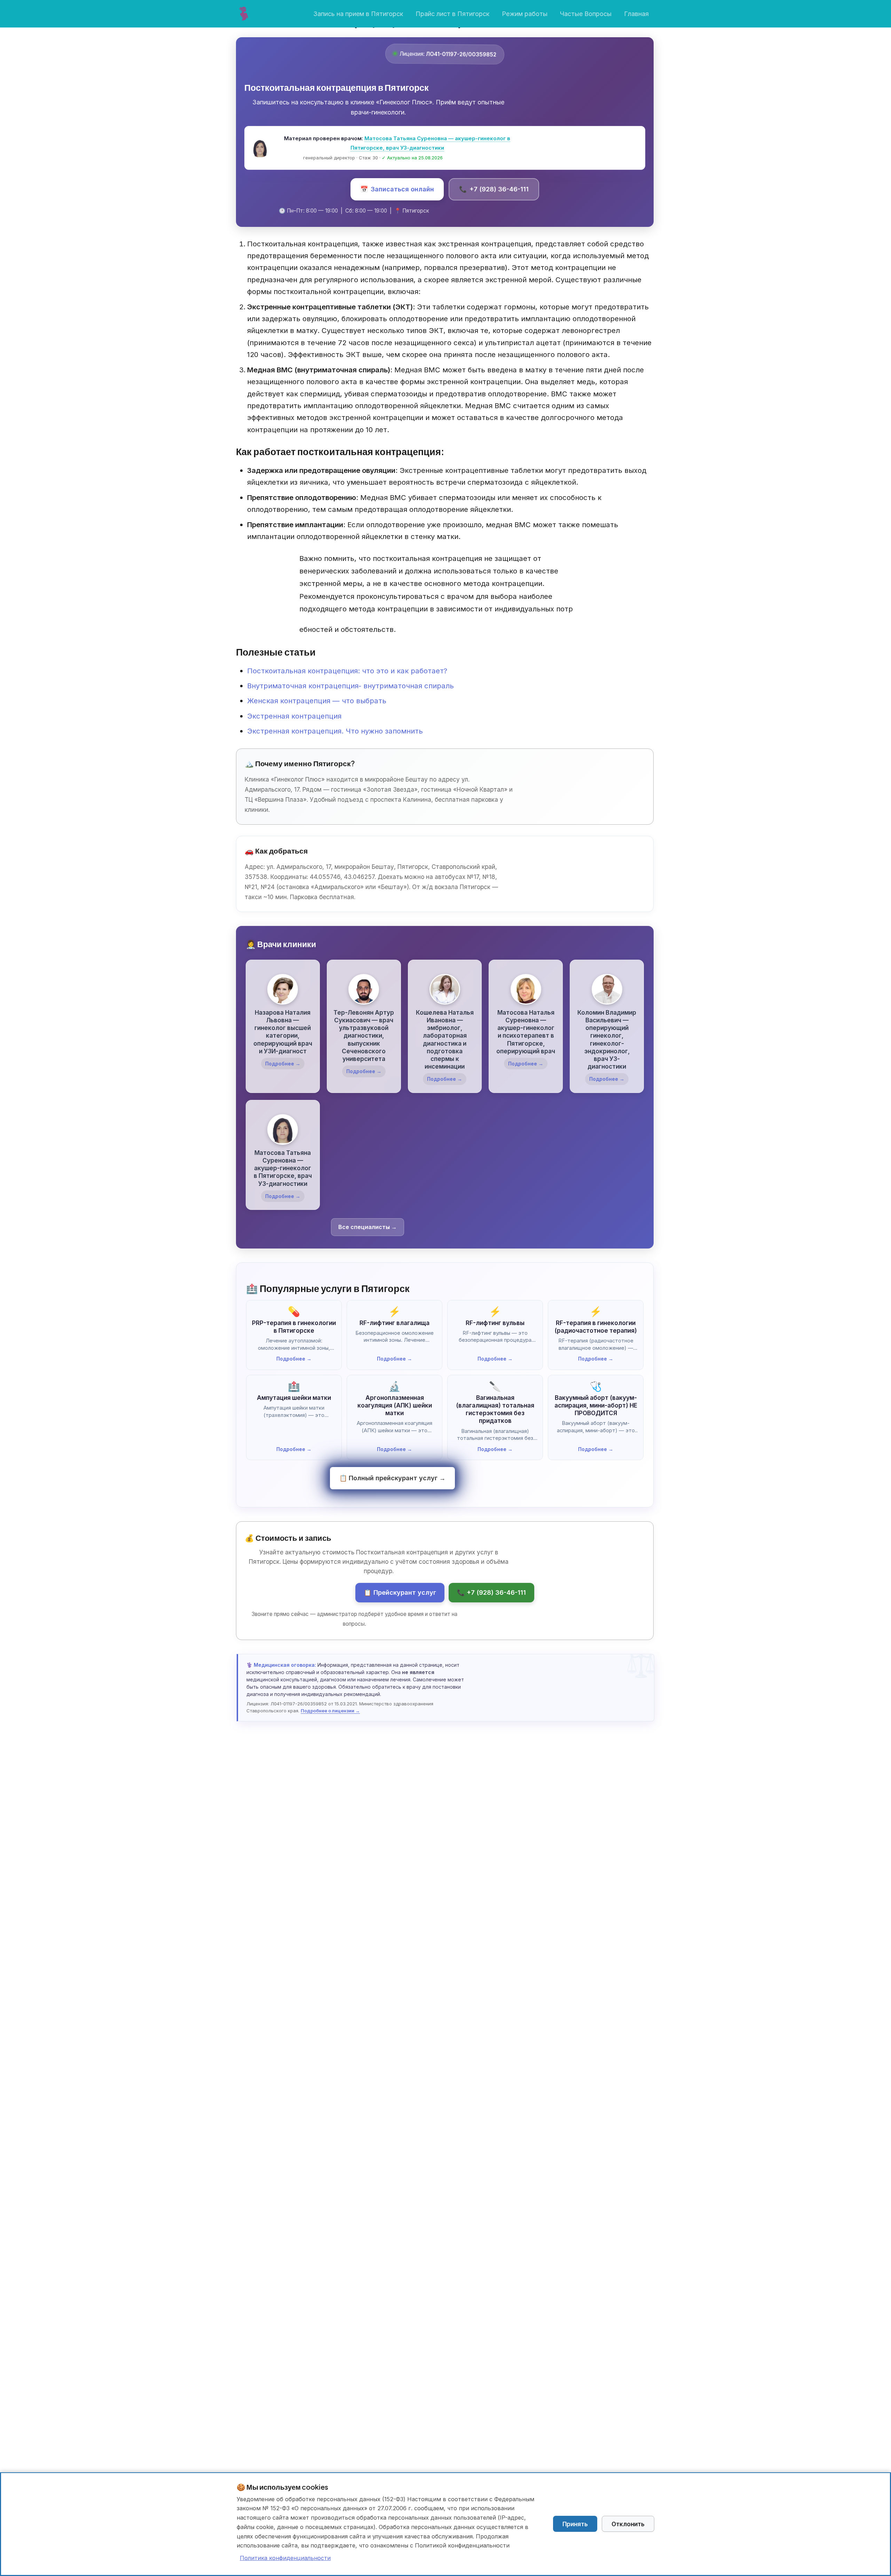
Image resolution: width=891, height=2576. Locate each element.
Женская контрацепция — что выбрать (317, 701)
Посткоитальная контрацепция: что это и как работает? (347, 671)
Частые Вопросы (586, 14)
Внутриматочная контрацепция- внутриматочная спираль (350, 686)
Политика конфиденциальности (285, 2558)
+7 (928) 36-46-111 (494, 189)
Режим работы (525, 14)
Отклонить (628, 2524)
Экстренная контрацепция (294, 716)
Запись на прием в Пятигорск (358, 14)
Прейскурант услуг (400, 1592)
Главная (636, 14)
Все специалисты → (368, 1227)
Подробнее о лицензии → (330, 1711)
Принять (575, 2524)
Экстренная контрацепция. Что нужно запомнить (335, 731)
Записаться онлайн (397, 189)
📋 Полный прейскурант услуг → (392, 1478)
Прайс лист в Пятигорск (452, 14)
